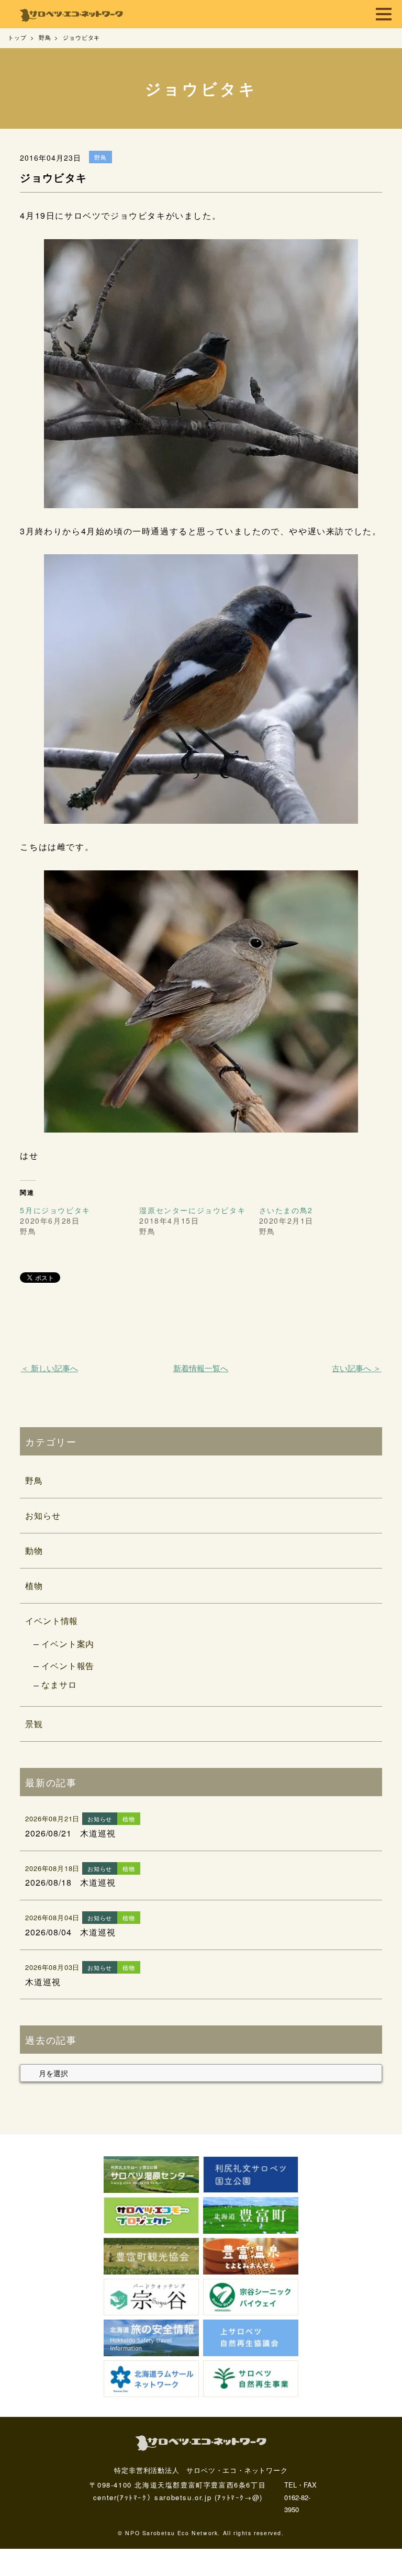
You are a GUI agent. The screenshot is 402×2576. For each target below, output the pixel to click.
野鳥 (34, 1480)
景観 (34, 1724)
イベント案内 (68, 1644)
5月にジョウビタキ (55, 1210)
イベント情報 (52, 1621)
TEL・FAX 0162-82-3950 (300, 2497)
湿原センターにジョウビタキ (192, 1210)
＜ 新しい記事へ (49, 1368)
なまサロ (59, 1684)
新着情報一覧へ (201, 1368)
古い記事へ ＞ (356, 1368)
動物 (34, 1550)
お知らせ (43, 1515)
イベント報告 (68, 1666)
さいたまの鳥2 (286, 1210)
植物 (34, 1586)
